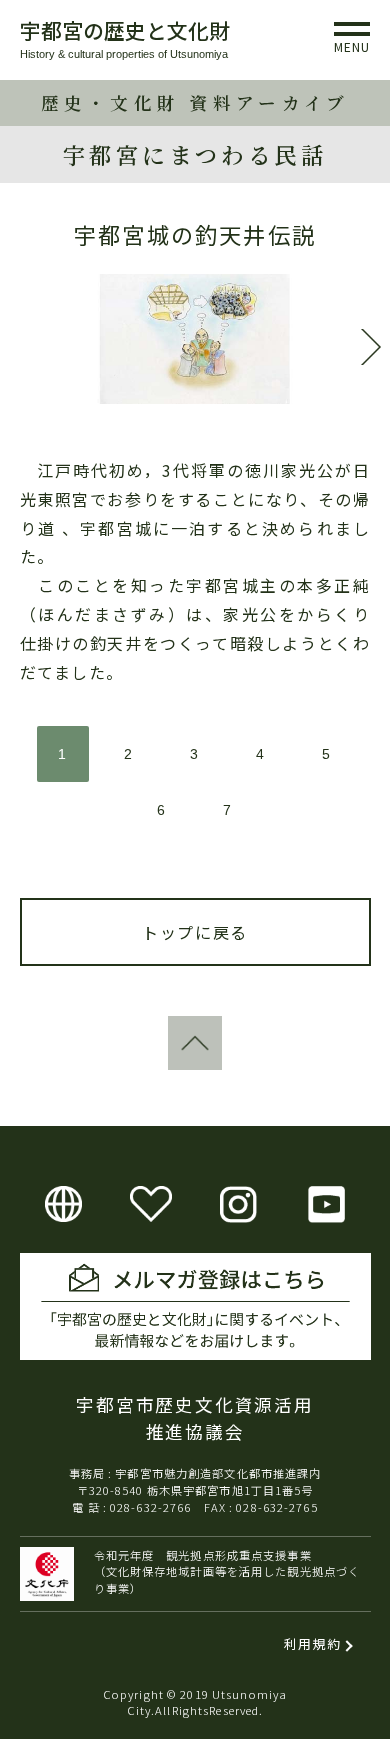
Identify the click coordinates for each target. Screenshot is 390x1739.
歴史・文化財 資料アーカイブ (195, 102)
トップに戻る (195, 932)
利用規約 (312, 1643)
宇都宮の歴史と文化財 (125, 30)
